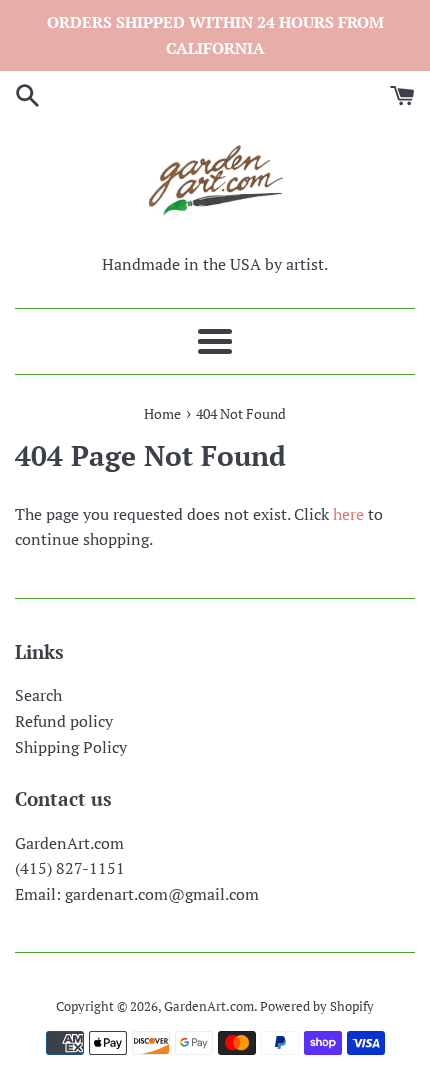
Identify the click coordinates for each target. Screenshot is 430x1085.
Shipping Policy (71, 747)
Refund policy (64, 721)
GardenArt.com (209, 1006)
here (348, 514)
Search (38, 695)
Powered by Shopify (317, 1006)
